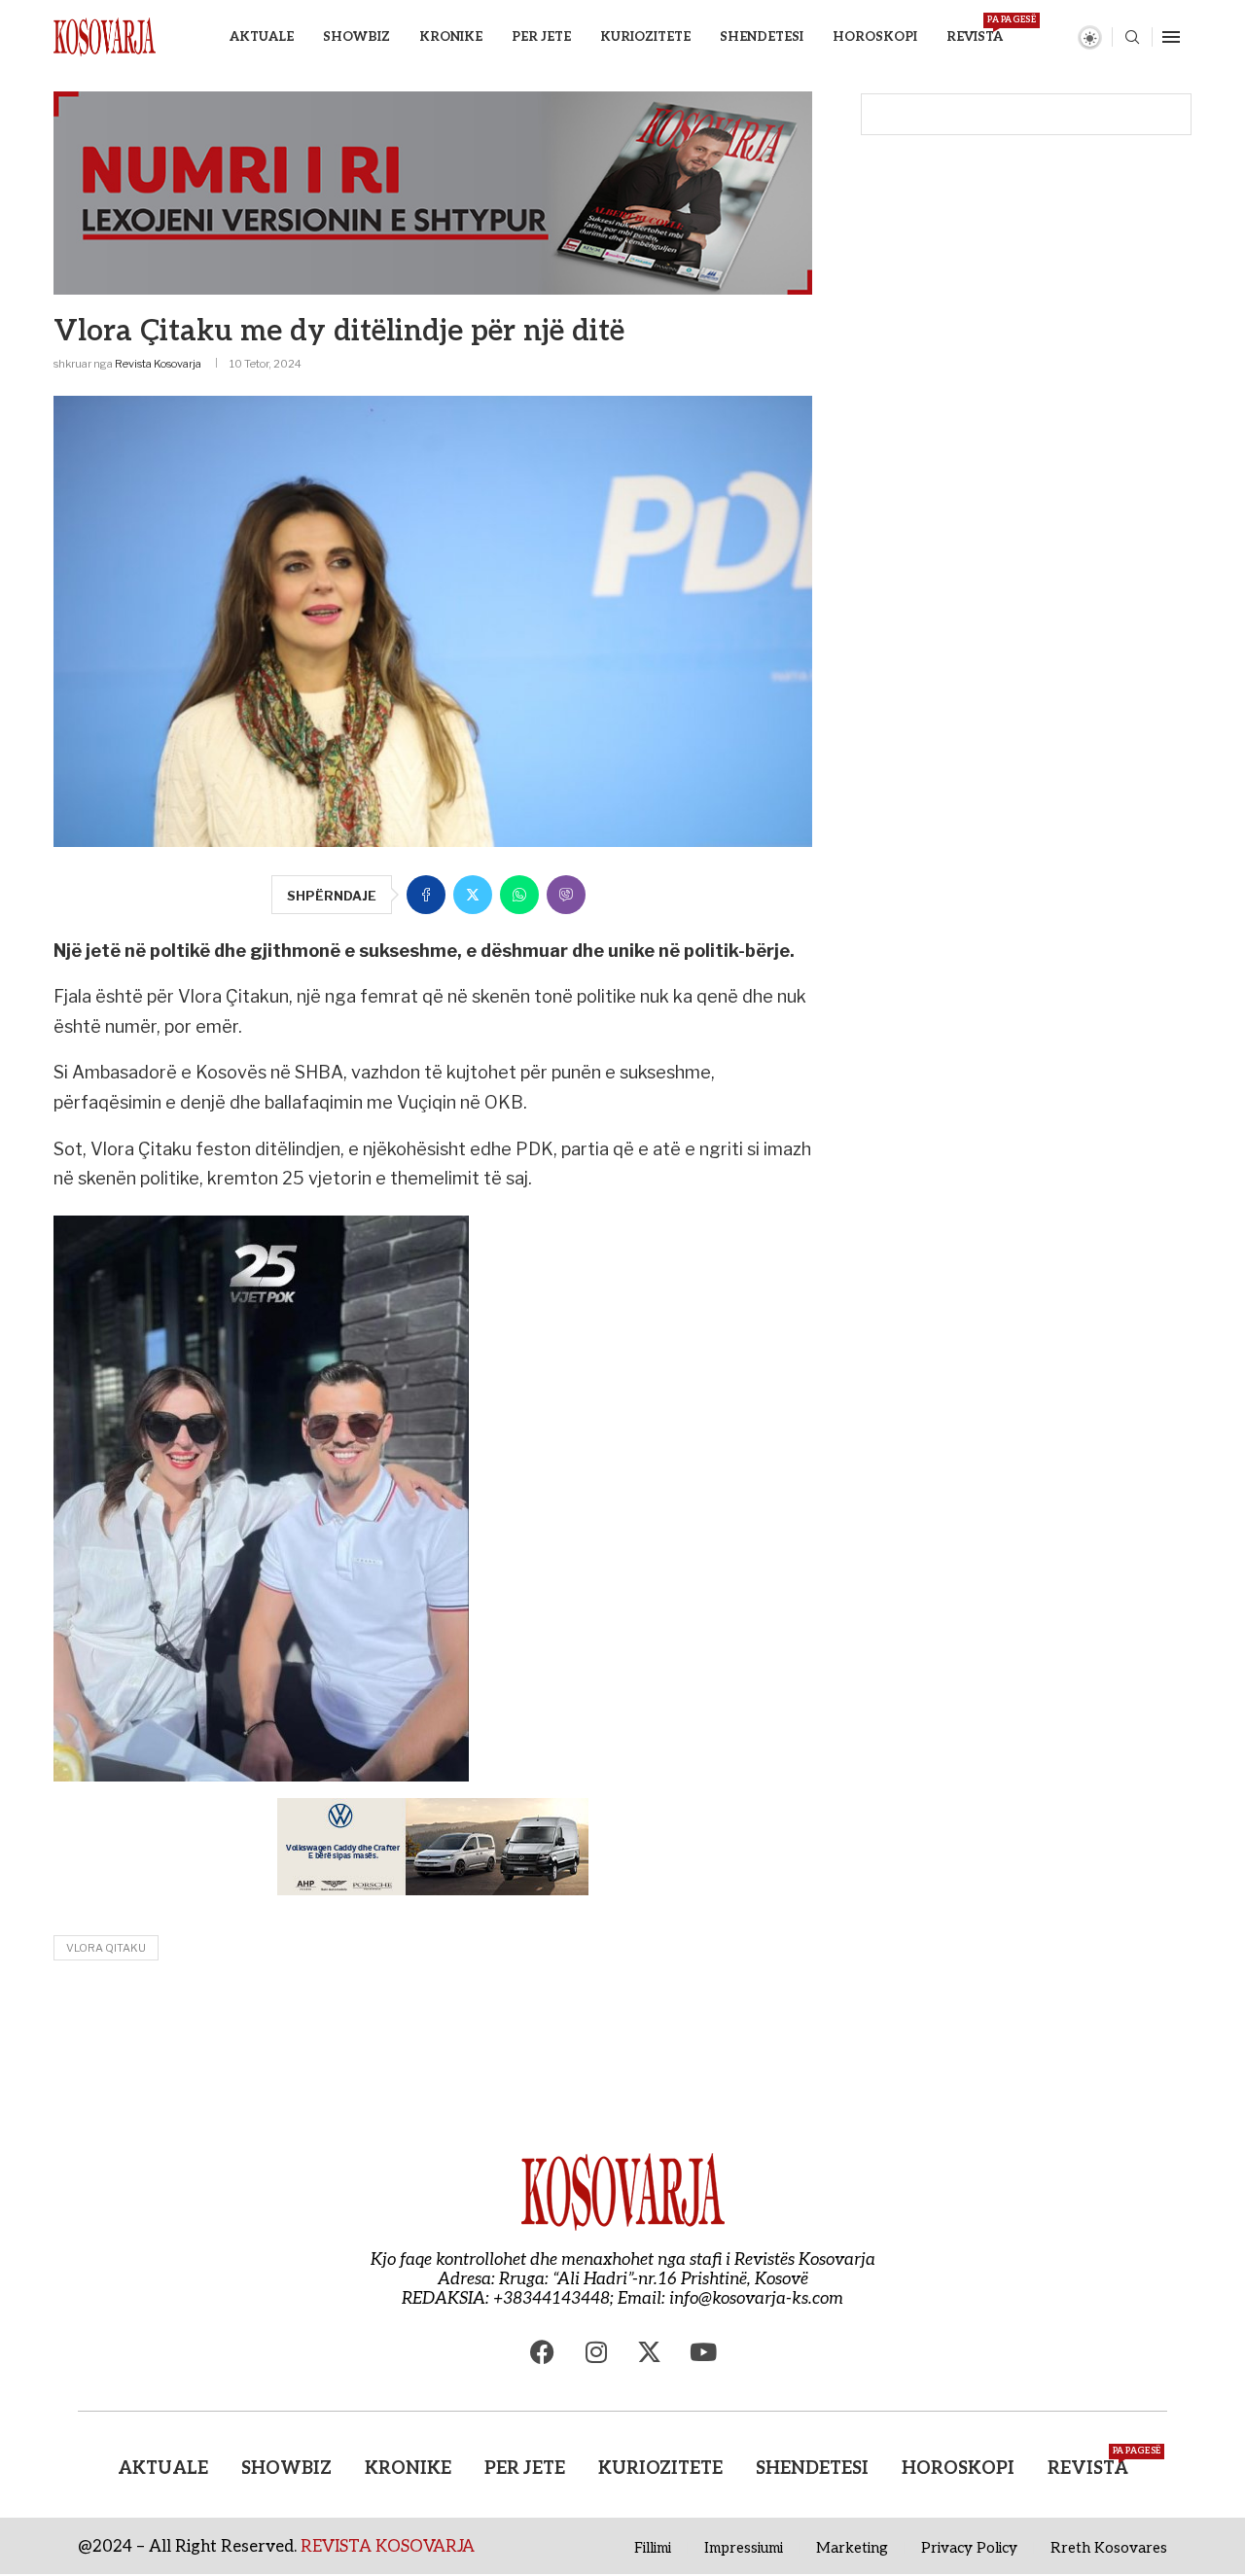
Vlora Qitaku (106, 1948)
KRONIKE (451, 37)
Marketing (852, 2548)
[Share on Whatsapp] (519, 895)
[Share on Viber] (566, 895)
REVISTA (975, 30)
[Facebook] (543, 2352)
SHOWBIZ (356, 37)
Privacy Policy (969, 2548)
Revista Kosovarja (158, 364)
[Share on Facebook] (426, 895)
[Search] (1132, 38)
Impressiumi (744, 2548)
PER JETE (541, 37)
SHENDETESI (762, 37)
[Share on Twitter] (473, 895)
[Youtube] (703, 2352)
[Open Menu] (1171, 37)
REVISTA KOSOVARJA (388, 2547)
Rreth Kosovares (1109, 2548)
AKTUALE (262, 37)
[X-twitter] (650, 2352)
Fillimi (653, 2548)
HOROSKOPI (875, 37)
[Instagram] (596, 2352)
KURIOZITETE (645, 37)
